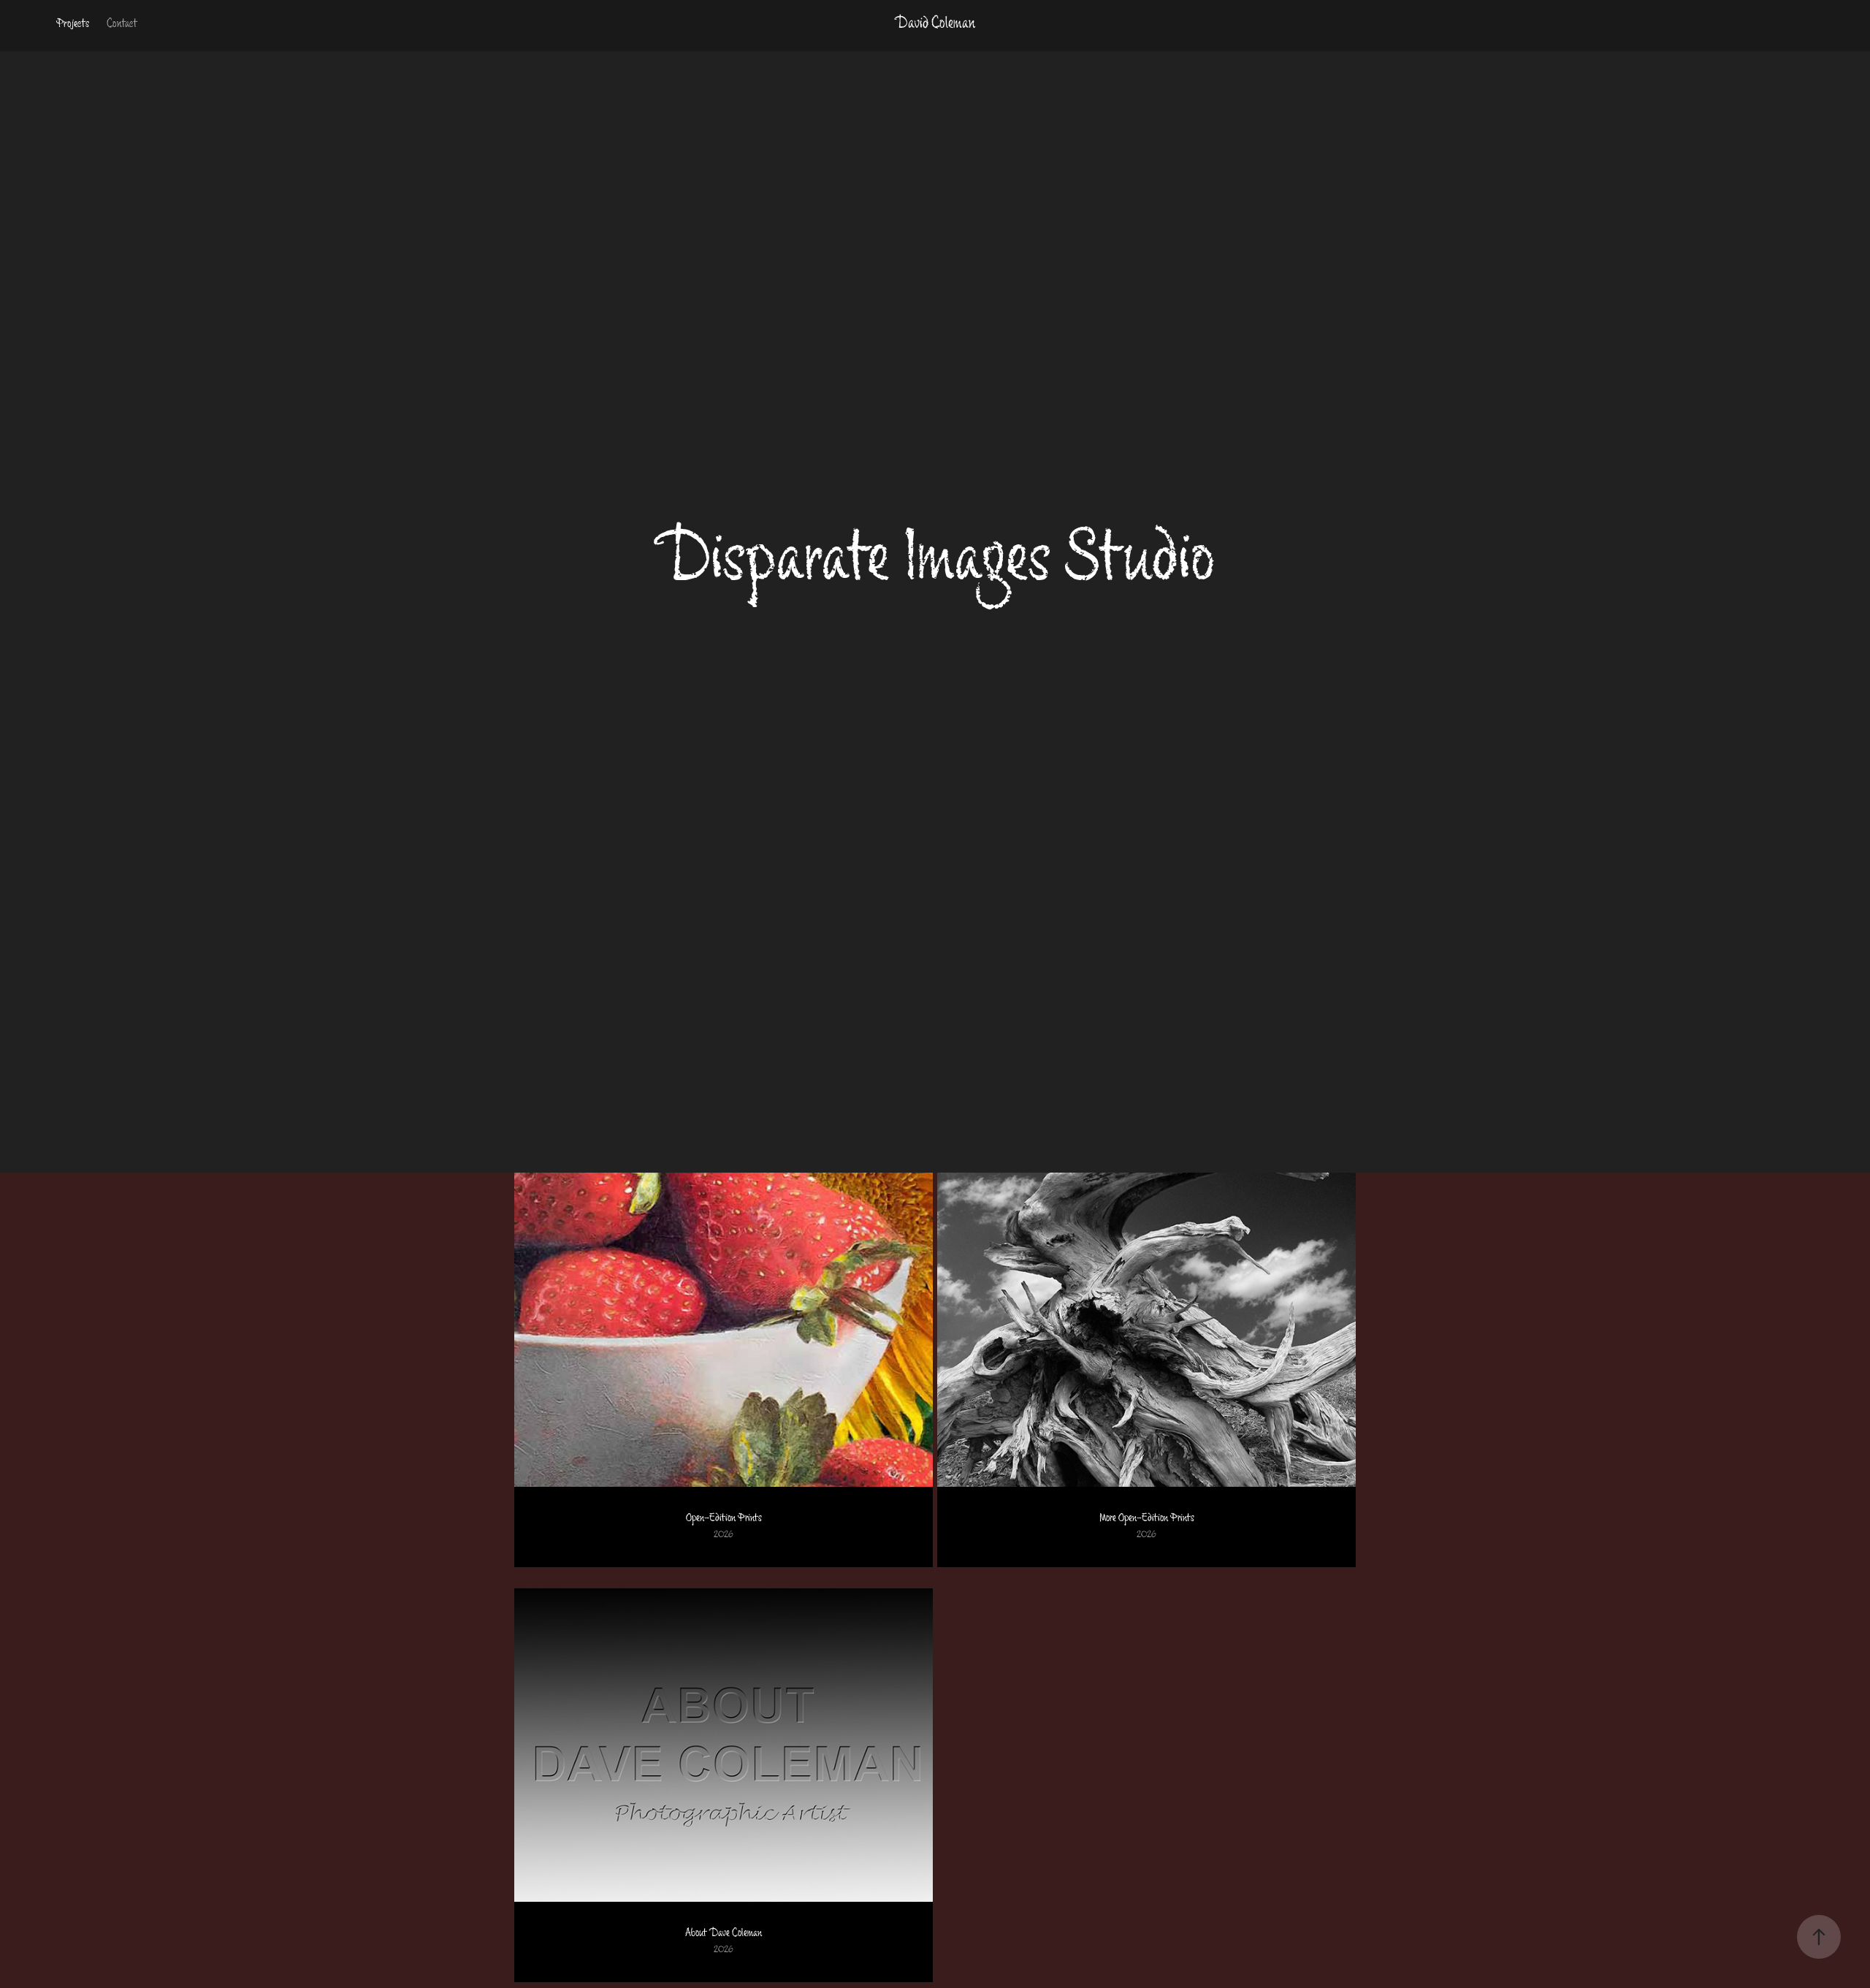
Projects (73, 25)
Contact (122, 25)
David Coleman (935, 25)
